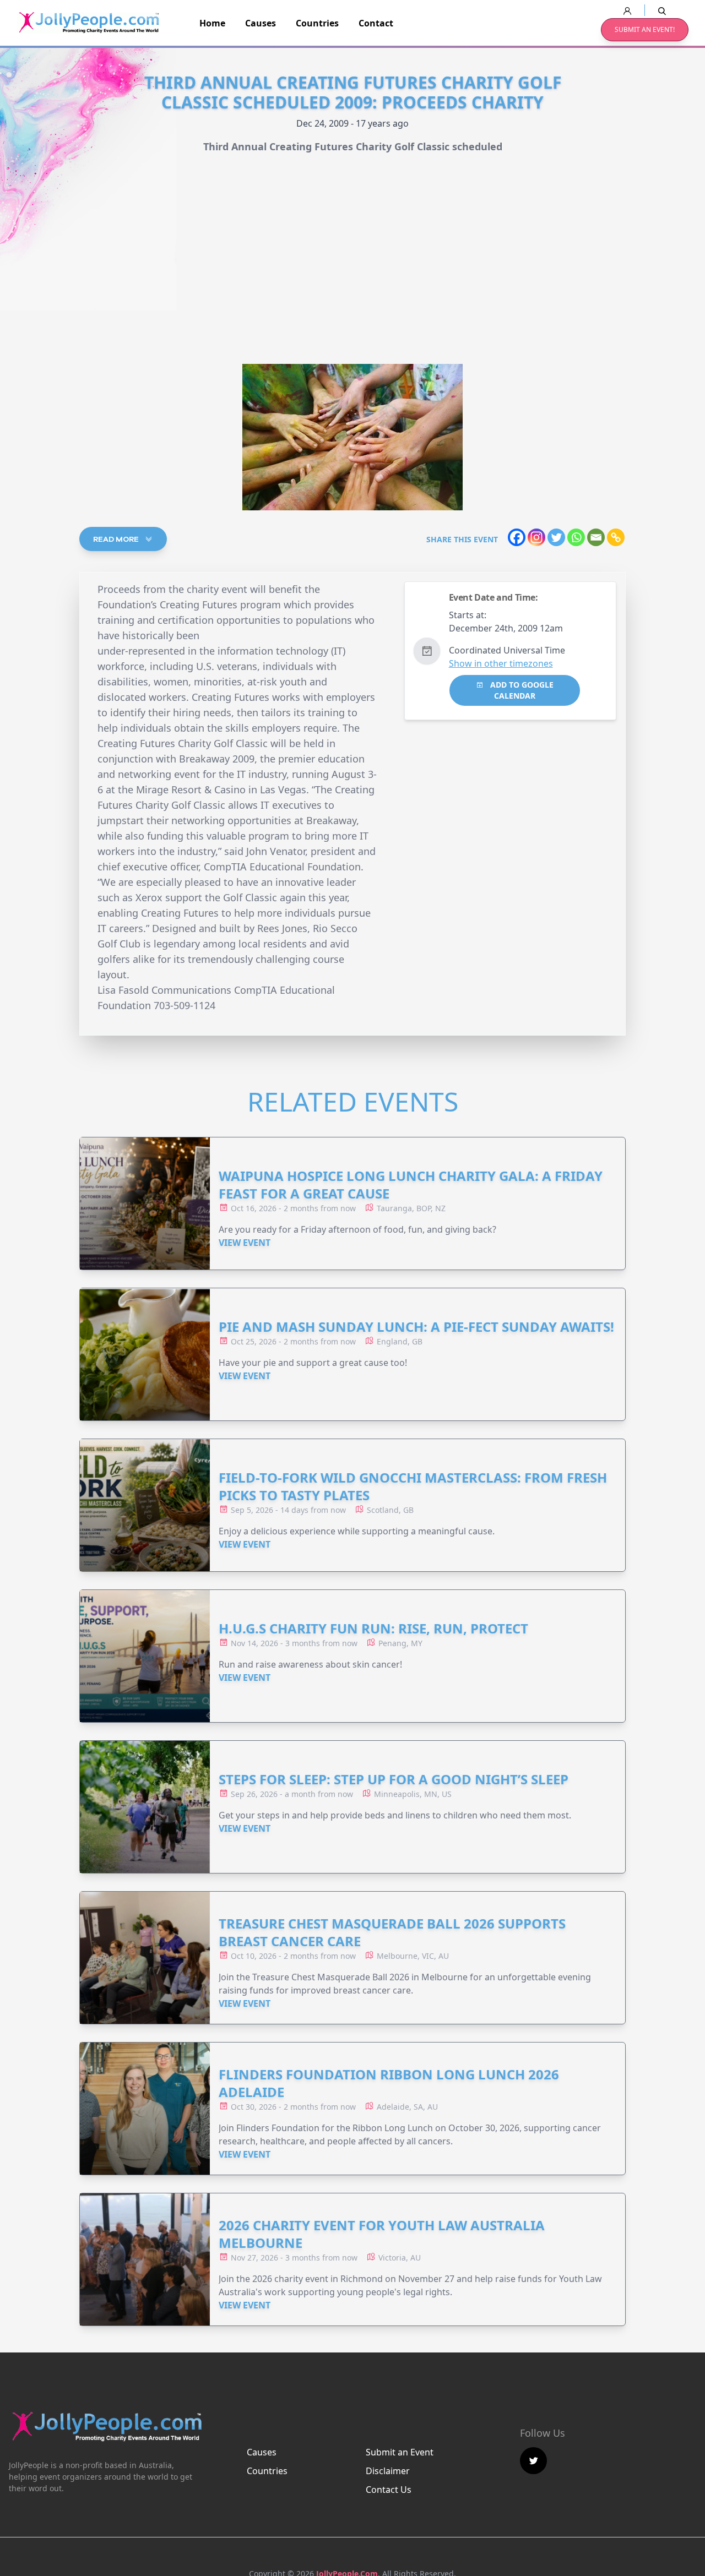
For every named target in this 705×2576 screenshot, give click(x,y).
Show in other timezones (501, 663)
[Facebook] (517, 537)
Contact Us (389, 2490)
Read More (117, 539)
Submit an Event (400, 2452)
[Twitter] (556, 537)
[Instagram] (536, 537)
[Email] (596, 537)
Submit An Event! (645, 29)
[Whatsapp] (576, 537)
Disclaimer (388, 2471)
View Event (245, 1243)
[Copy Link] (616, 537)
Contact (376, 23)
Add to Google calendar (521, 690)
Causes (261, 23)
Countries (317, 23)
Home (212, 23)
